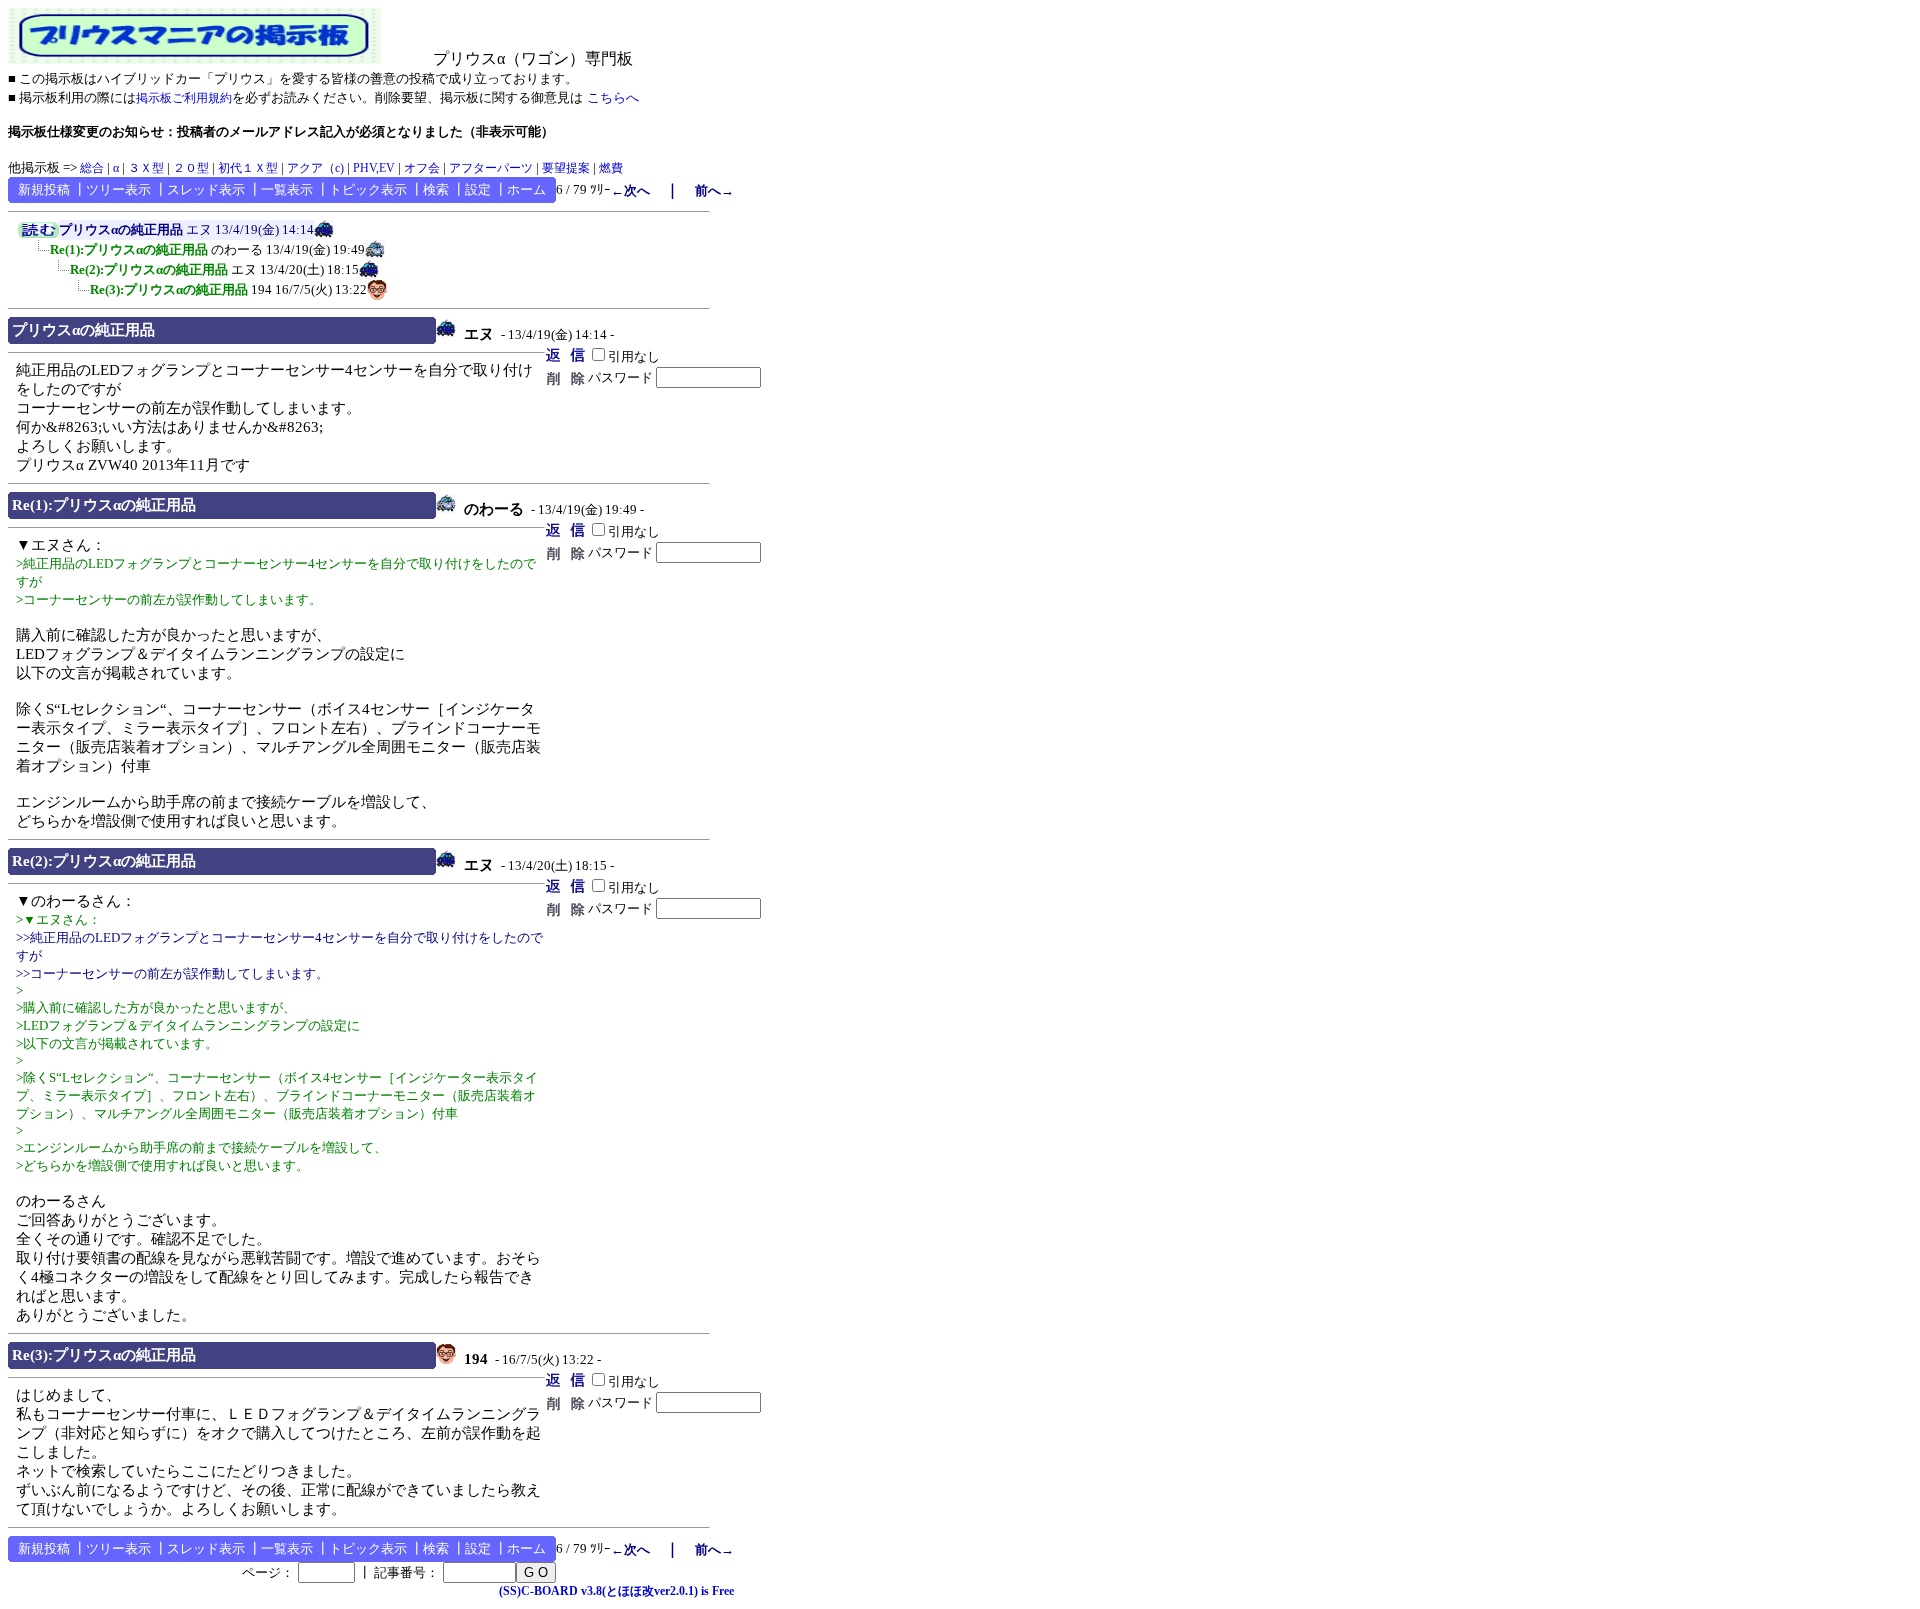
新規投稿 (44, 189)
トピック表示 (368, 189)
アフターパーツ (491, 168)
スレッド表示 (206, 189)
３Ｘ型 (146, 168)
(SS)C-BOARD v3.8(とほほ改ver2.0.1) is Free (616, 1591)
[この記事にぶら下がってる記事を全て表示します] (40, 256)
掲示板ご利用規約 (184, 98)
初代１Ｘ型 (248, 168)
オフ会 (422, 168)
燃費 (611, 168)
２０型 (191, 168)
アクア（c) (315, 168)
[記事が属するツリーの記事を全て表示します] (38, 234)
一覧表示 (287, 189)
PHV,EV (374, 168)
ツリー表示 (118, 189)
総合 (92, 168)
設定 (478, 189)
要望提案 (566, 168)
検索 (436, 189)
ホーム (526, 189)
